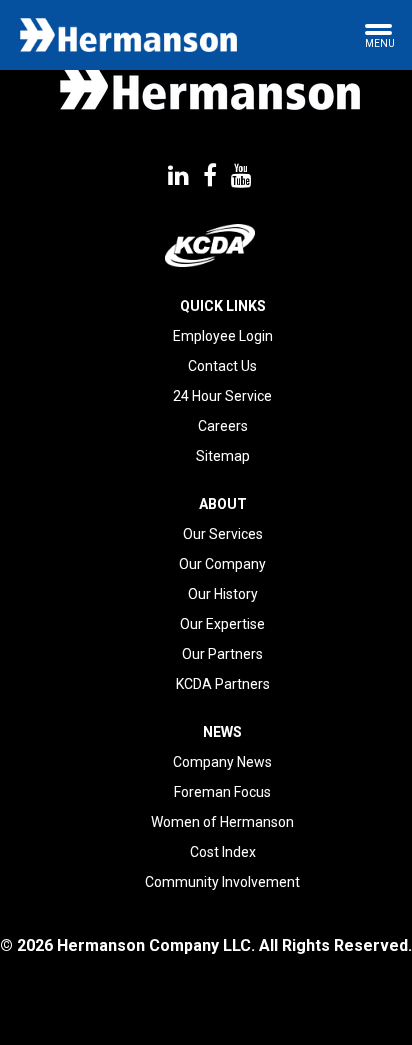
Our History (223, 594)
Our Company (222, 564)
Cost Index (223, 852)
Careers (223, 426)
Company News (222, 762)
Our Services (223, 534)
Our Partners (222, 654)
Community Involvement (222, 882)
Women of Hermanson (222, 822)
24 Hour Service (222, 396)
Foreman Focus (222, 792)
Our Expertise (222, 624)
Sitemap (223, 456)
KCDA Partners (223, 684)
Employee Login (223, 336)
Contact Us (222, 366)
